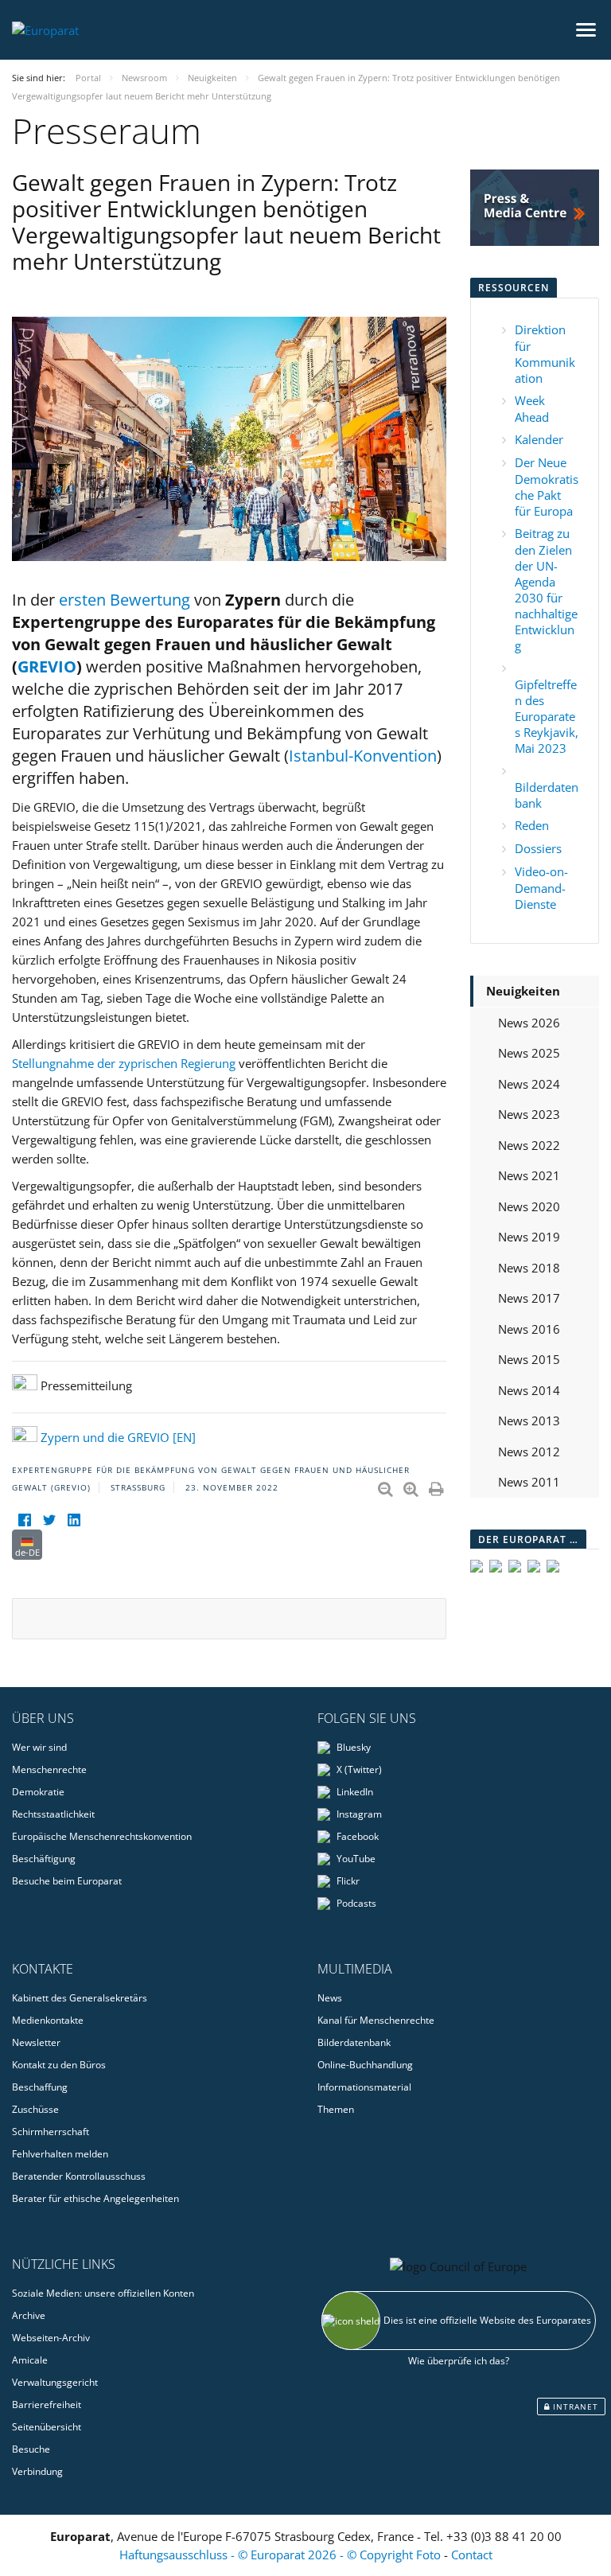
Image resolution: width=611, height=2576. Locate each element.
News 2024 (529, 1084)
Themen (336, 2109)
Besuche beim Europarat (67, 1881)
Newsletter (36, 2042)
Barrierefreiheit (47, 2405)
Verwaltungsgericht (55, 2382)
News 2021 (529, 1175)
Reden (532, 825)
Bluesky (352, 1747)
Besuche (31, 2449)
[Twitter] (49, 1520)
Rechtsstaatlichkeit (53, 1814)
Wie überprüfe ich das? (459, 2361)
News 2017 (529, 1298)
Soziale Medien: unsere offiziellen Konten (103, 2293)
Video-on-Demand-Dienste (541, 888)
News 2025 (529, 1053)
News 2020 (529, 1206)
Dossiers (538, 848)
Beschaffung (40, 2087)
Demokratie (38, 1792)
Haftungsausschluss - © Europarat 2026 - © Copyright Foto (282, 2555)
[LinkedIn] (74, 1520)
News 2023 (529, 1114)
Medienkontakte (48, 2020)
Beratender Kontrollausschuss (79, 2176)
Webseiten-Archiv (51, 2338)
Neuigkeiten (523, 991)
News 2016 (529, 1329)
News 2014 (529, 1390)
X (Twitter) (358, 1769)
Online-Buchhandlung (365, 2065)
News (330, 1998)
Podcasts (355, 1903)
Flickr (347, 1881)
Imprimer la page (438, 1486)
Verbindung (37, 2471)
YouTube (355, 1859)
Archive (29, 2315)
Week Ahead (532, 409)
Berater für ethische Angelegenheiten (95, 2198)
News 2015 (529, 1359)
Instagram (358, 1814)
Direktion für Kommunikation (545, 354)
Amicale (30, 2360)
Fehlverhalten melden (60, 2154)
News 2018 (529, 1268)
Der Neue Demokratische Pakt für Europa (547, 487)
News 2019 (529, 1237)
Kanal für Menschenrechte (376, 2020)
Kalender (539, 439)
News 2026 (529, 1023)
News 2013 (529, 1421)
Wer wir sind (39, 1747)
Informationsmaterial (364, 2087)
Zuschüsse (35, 2109)
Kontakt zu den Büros (59, 2065)
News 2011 (529, 1482)
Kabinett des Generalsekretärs (80, 1998)
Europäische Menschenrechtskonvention (102, 1836)
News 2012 (529, 1452)
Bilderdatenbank (354, 2042)
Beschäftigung (44, 1859)
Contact (472, 2555)
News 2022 (529, 1145)
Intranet (574, 2406)
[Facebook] (24, 1520)
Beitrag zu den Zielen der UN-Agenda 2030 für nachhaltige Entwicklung (546, 589)
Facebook (356, 1836)
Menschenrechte (49, 1769)
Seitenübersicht (47, 2427)
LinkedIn (354, 1792)
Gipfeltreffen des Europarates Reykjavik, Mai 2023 (547, 716)
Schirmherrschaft (51, 2132)
